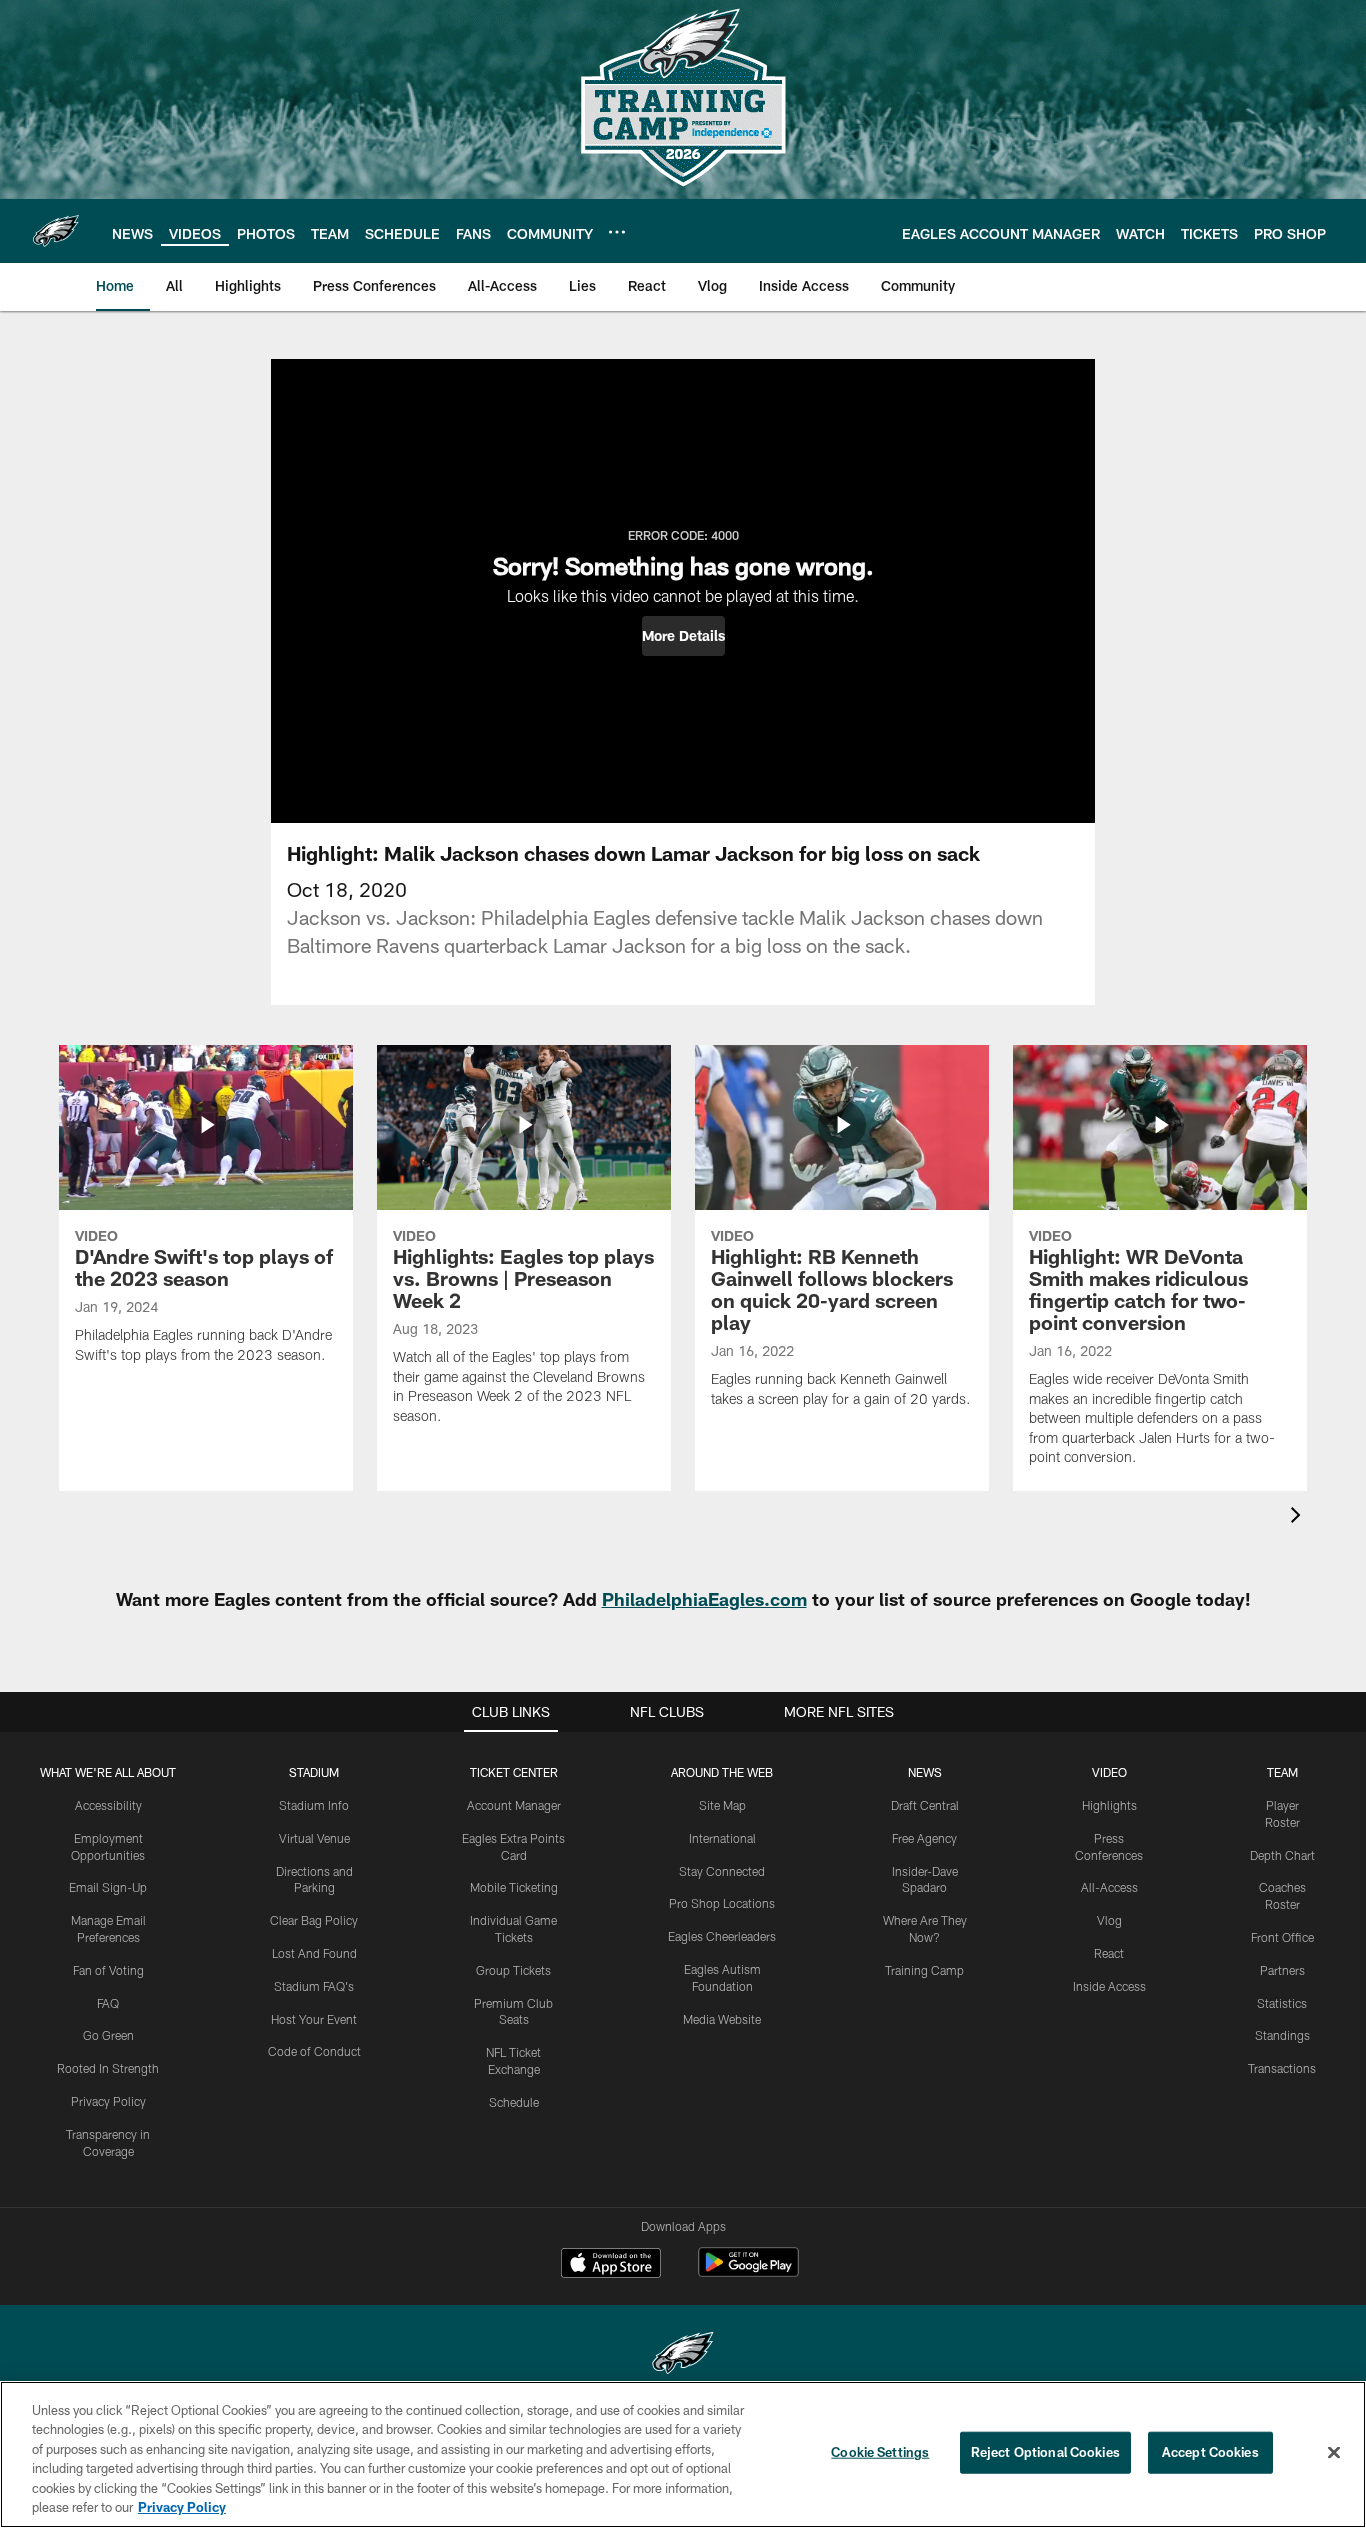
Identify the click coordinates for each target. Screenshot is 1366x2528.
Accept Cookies (1210, 2452)
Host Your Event (314, 2019)
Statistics (1282, 2003)
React (1109, 1953)
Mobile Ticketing (514, 1887)
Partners (1282, 1970)
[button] (683, 636)
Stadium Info (314, 1805)
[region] (683, 2454)
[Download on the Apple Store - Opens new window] (611, 2265)
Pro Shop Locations (722, 1903)
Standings (1282, 2035)
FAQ (108, 2003)
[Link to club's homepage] (56, 231)
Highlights (1109, 1805)
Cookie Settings (880, 2452)
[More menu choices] (617, 232)
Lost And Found (314, 1953)
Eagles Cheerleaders (722, 1936)
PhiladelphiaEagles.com (704, 1599)
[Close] (1334, 2453)
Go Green (108, 2035)
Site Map (722, 1805)
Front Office (1282, 1937)
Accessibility (108, 1805)
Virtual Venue (314, 1838)
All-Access (1109, 1887)
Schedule (514, 2102)
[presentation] (1299, 1517)
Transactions (1282, 2068)
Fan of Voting (108, 1970)
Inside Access (1109, 1986)
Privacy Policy (108, 2101)
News (925, 1772)
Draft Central (925, 1805)
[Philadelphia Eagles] (683, 2355)
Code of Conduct (314, 2051)
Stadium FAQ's (314, 1986)
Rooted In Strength (108, 2068)
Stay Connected (722, 1871)
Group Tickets (513, 1970)
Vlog (1109, 1920)
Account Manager (514, 1805)
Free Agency (924, 1838)
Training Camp (924, 1970)
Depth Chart (1282, 1855)
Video (1109, 1772)
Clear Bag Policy (314, 1920)
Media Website (722, 2019)
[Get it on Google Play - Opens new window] (748, 2272)
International (722, 1838)
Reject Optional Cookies (1045, 2452)
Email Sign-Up (108, 1887)
